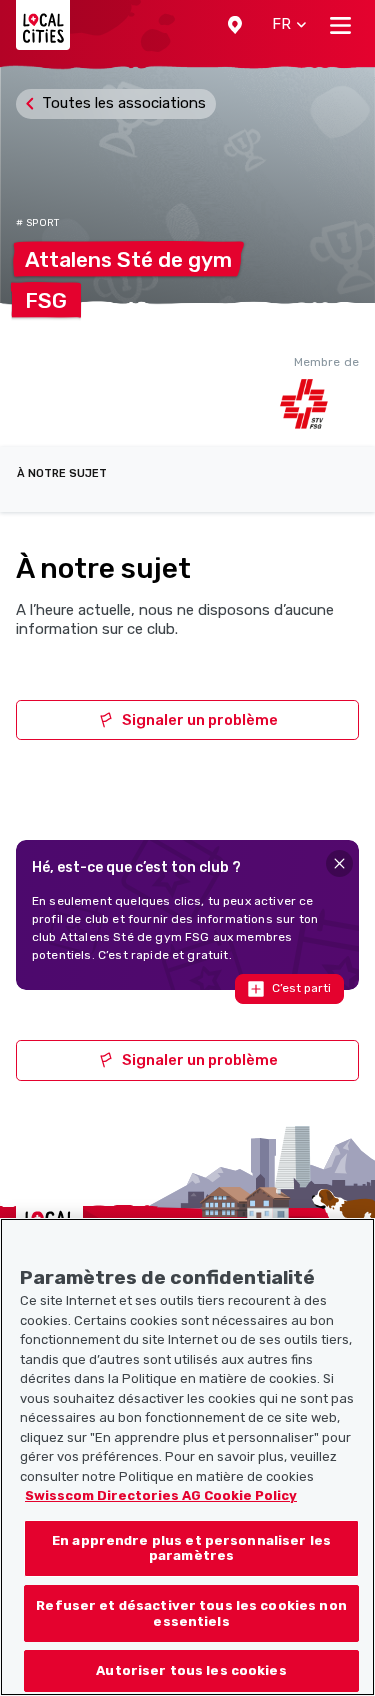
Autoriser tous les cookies (191, 1670)
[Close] (339, 863)
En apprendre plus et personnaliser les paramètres (191, 1548)
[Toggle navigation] (340, 25)
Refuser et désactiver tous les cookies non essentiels (191, 1613)
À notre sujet (62, 473)
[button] (235, 25)
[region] (187, 1457)
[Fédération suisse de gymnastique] (319, 404)
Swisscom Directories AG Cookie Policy (161, 1495)
